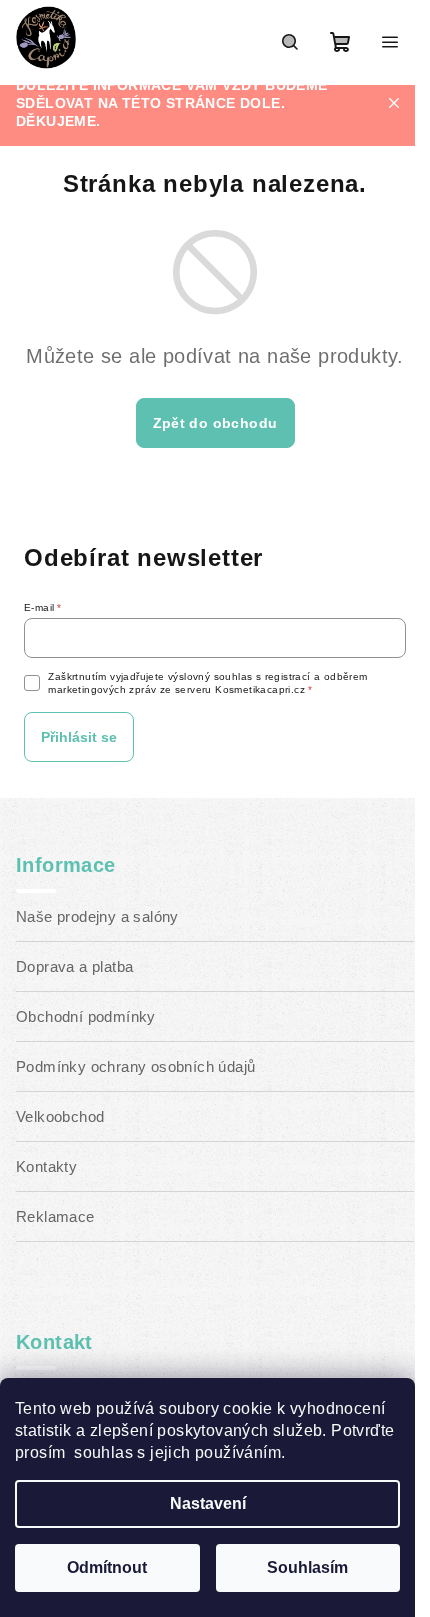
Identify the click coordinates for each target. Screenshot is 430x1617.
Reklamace (55, 1216)
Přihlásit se (79, 737)
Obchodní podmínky (86, 1016)
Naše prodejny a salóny (97, 916)
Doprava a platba (74, 966)
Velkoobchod (60, 1116)
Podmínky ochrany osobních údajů (135, 1066)
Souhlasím (307, 1567)
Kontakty (46, 1166)
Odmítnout (107, 1567)
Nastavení (208, 1503)
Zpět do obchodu (215, 423)
